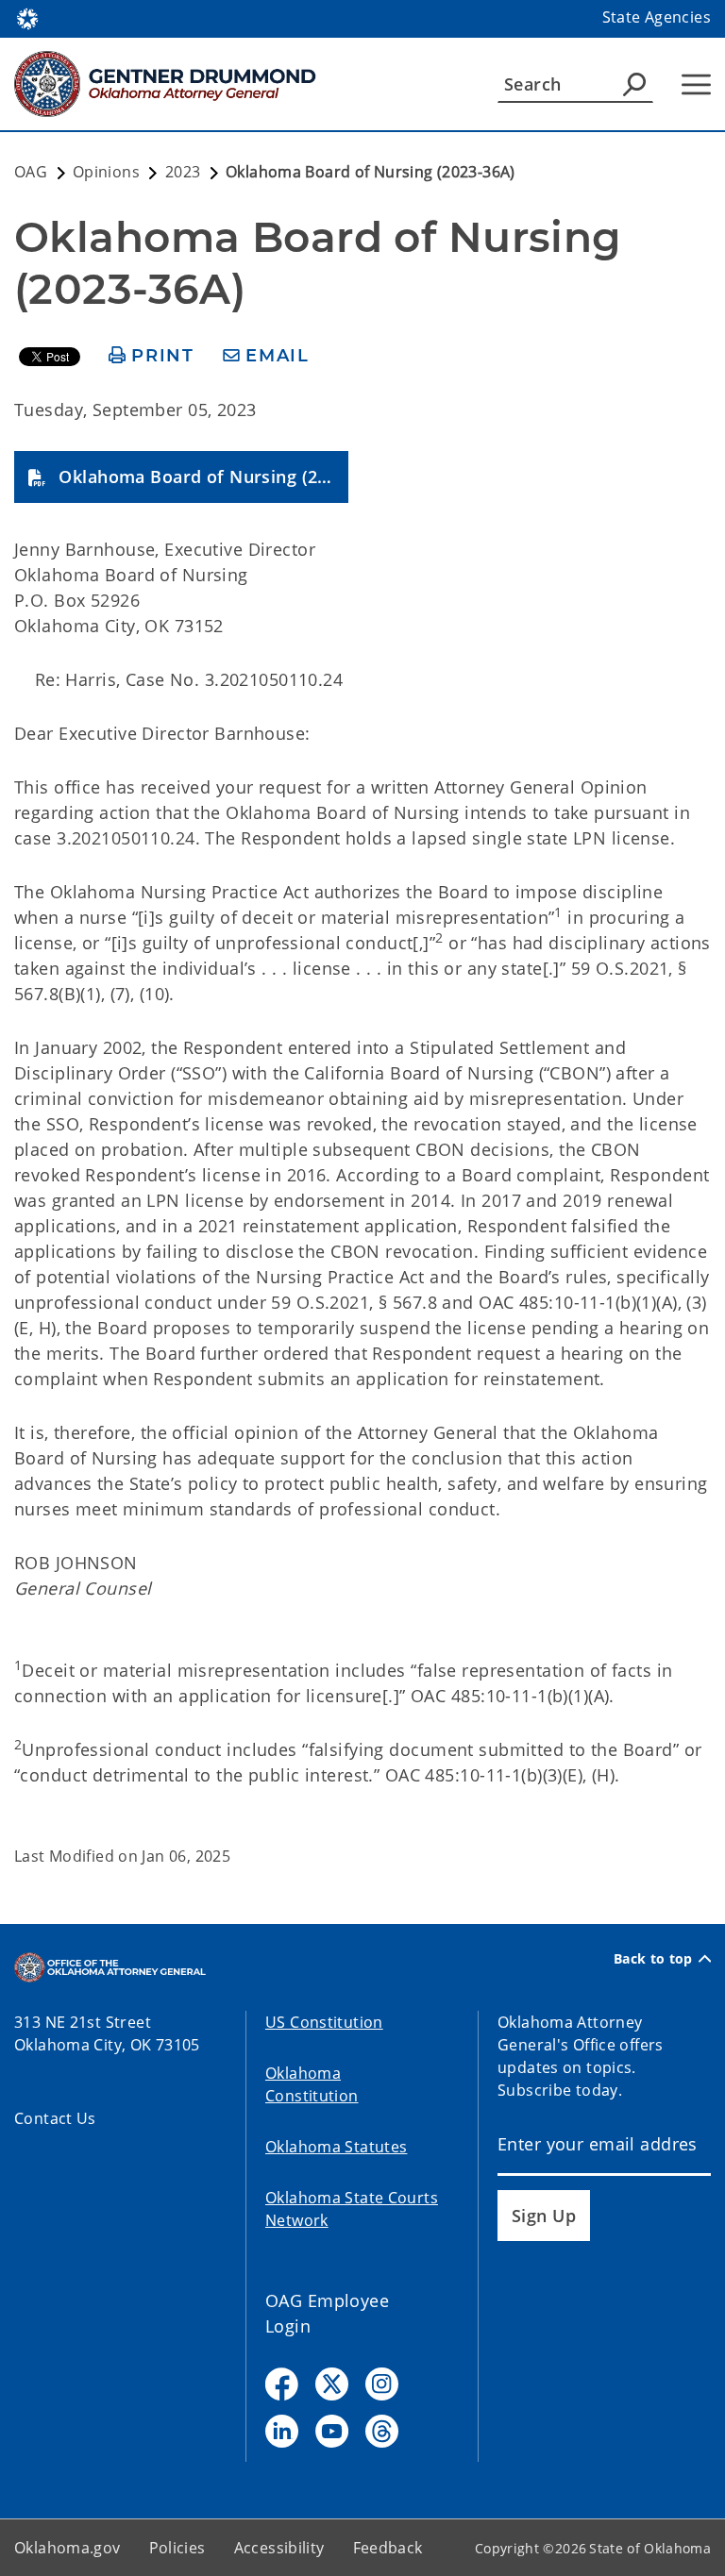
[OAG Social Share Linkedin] (282, 2431)
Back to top (653, 1959)
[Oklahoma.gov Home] (27, 17)
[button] (181, 477)
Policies (177, 2548)
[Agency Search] (634, 84)
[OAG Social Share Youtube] (332, 2431)
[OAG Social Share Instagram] (382, 2384)
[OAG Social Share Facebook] (282, 2384)
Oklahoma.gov (67, 2548)
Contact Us (55, 2118)
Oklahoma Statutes (336, 2147)
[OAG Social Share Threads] (382, 2431)
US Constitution (324, 2022)
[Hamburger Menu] (696, 84)
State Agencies (657, 17)
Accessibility (279, 2548)
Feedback (388, 2548)
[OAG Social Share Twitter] (332, 2384)
